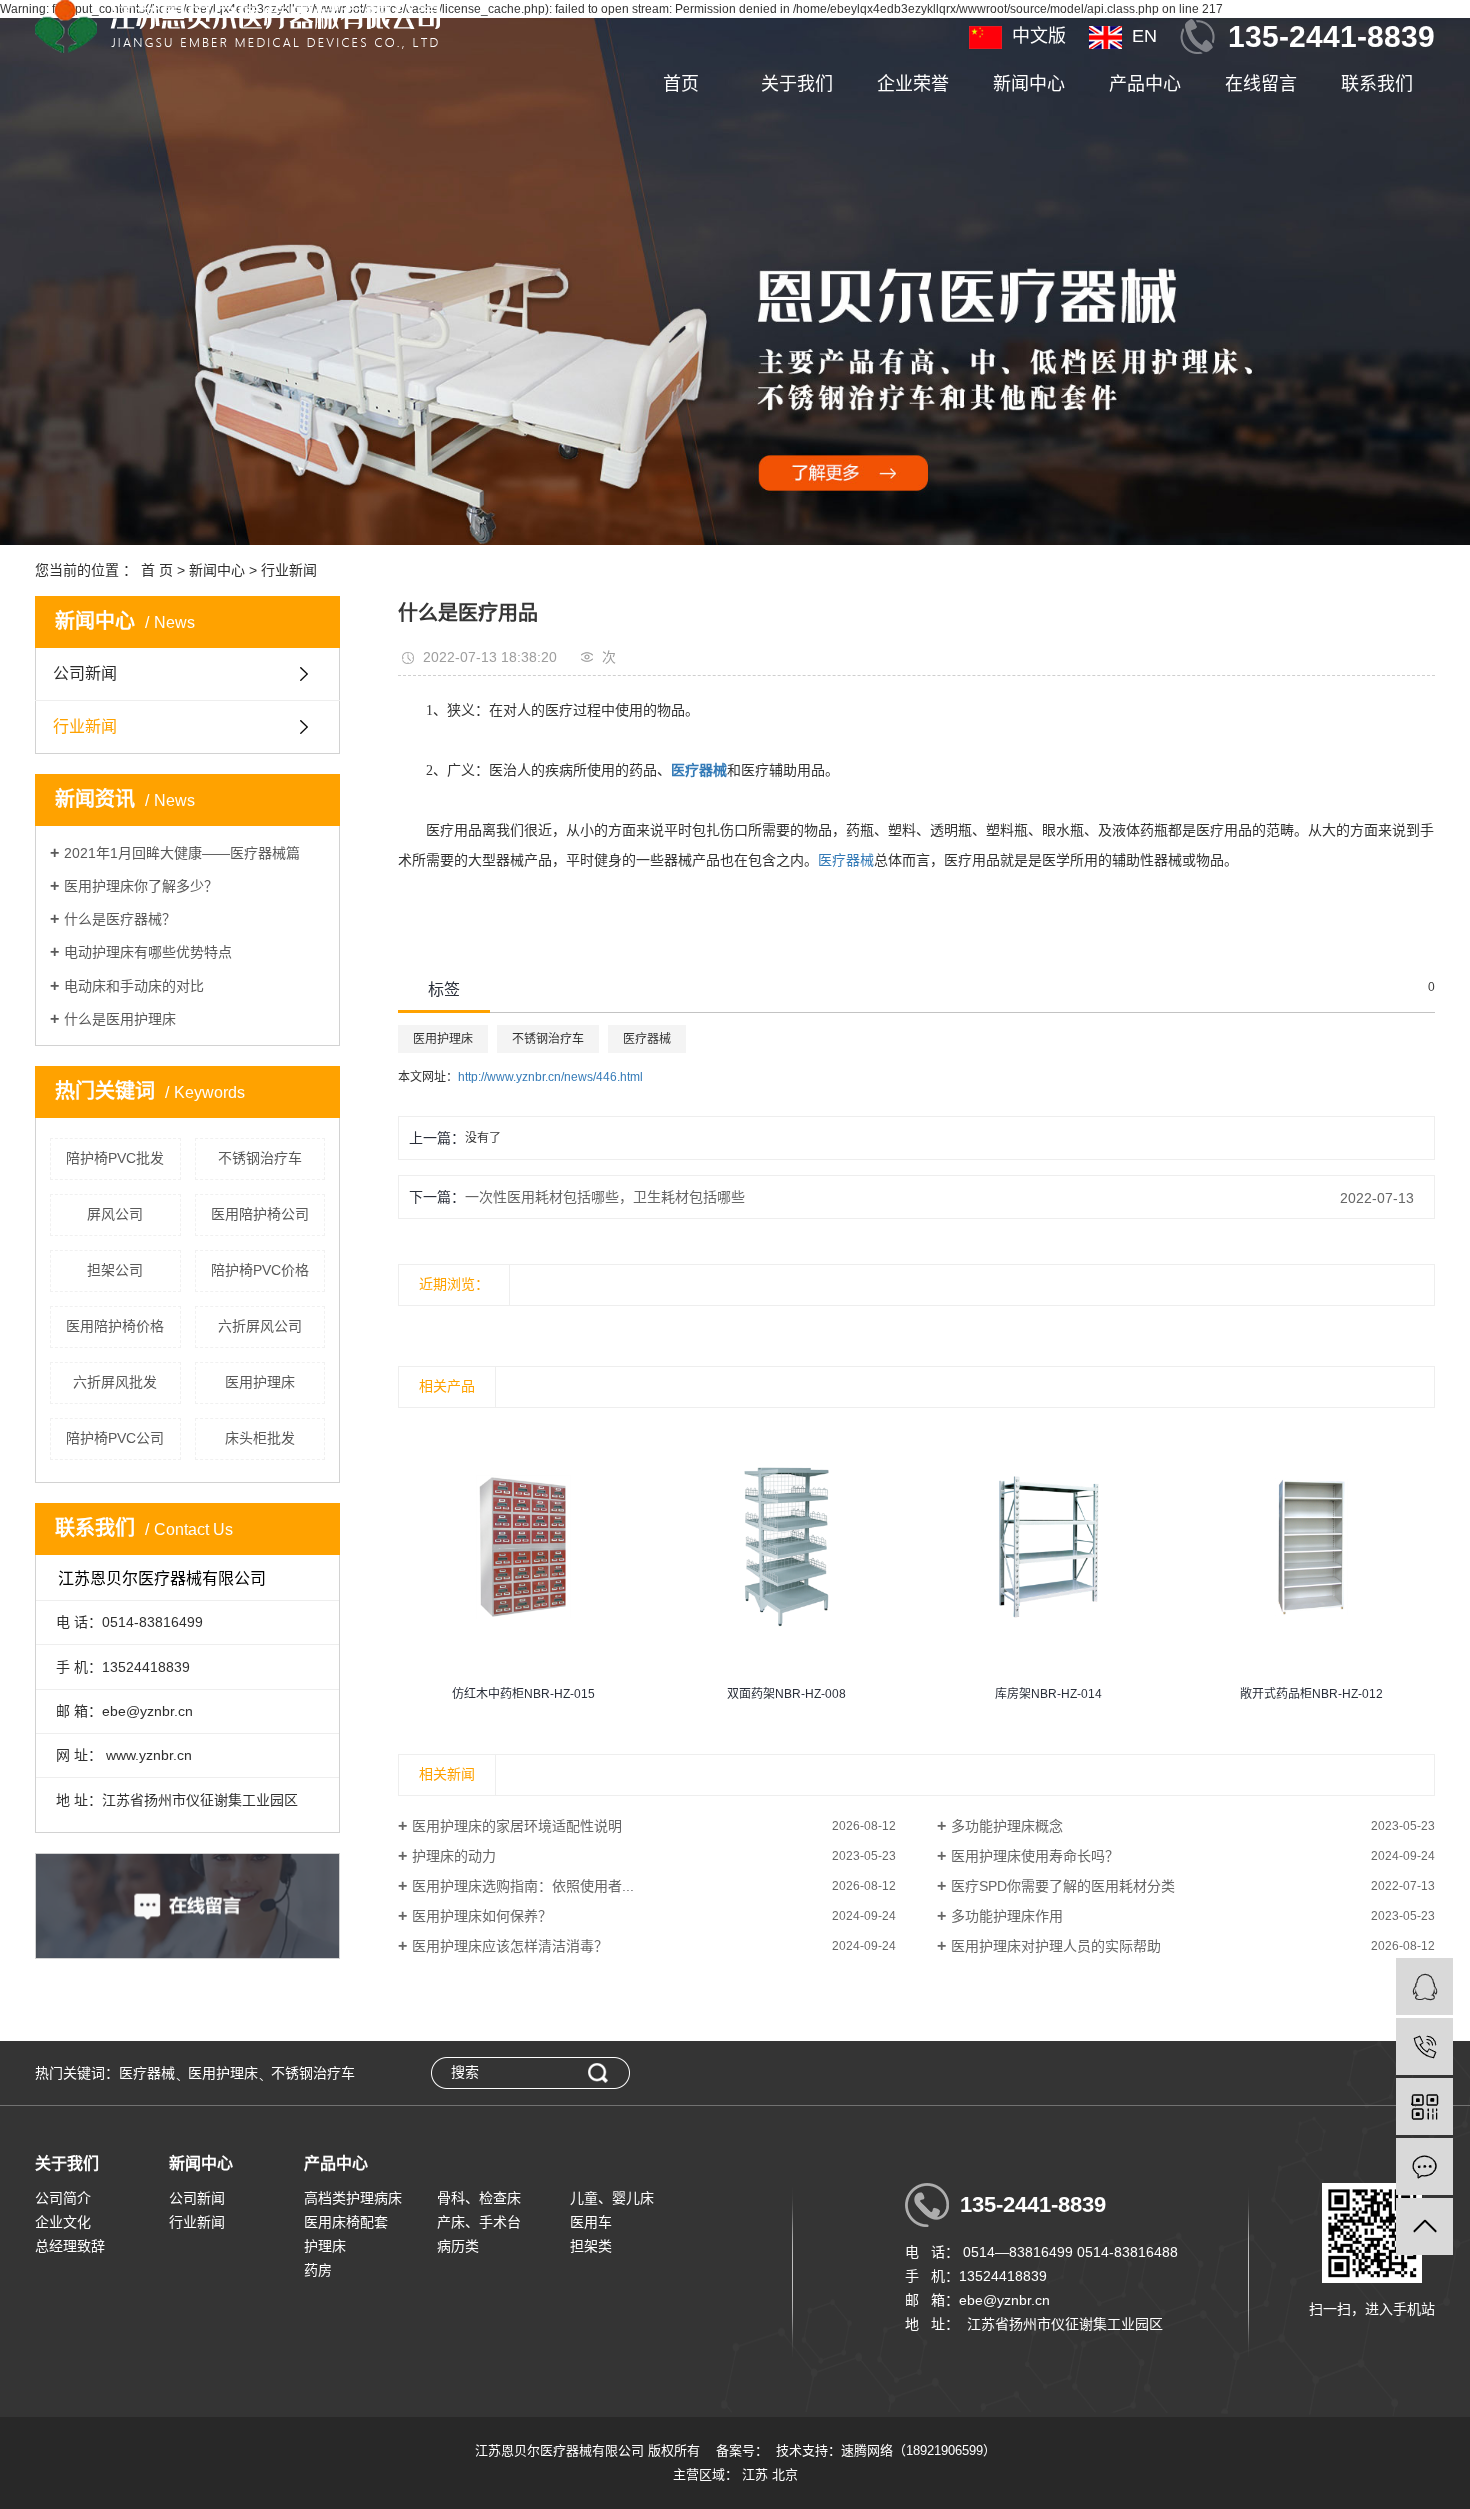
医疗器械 (846, 860)
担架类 (591, 2246)
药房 (318, 2270)
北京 (785, 2474)
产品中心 (1145, 84)
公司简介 (63, 2198)
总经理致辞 (70, 2246)
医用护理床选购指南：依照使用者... (523, 1886)
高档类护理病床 (353, 2198)
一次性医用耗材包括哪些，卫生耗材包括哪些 (605, 1197)
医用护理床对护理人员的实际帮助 (1056, 1946)
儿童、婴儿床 (612, 2198)
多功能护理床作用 (1007, 1916)
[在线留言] (1424, 2166)
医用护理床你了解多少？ (141, 886)
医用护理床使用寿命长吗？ (1035, 1856)
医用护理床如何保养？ (482, 1916)
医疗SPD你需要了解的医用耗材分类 (1063, 1886)
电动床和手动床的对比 (134, 986)
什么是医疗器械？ (120, 919)
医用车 (591, 2222)
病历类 (458, 2246)
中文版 (1039, 36)
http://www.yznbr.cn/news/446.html (550, 1077)
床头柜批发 (260, 1438)
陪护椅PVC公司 (115, 1438)
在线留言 (1261, 84)
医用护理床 (260, 1382)
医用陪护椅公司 (260, 1214)
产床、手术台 (479, 2222)
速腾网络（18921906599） (918, 2450)
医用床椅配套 (346, 2222)
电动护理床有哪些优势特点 (148, 952)
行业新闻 (289, 570)
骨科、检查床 (479, 2198)
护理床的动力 (454, 1856)
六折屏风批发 (115, 1382)
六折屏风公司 (260, 1326)
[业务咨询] (1424, 1986)
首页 (681, 84)
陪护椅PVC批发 (115, 1158)
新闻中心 (1029, 84)
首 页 (157, 570)
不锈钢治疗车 (260, 1158)
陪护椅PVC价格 (260, 1270)
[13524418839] (1424, 2046)
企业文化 (63, 2222)
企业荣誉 (913, 84)
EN (1144, 36)
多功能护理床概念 (1007, 1826)
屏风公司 (115, 1214)
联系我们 (1377, 84)
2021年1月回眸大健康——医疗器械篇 (182, 853)
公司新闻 (85, 673)
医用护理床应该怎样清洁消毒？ (510, 1946)
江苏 (755, 2474)
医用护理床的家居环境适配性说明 (517, 1826)
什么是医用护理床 (120, 1019)
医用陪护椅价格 (115, 1326)
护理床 (325, 2246)
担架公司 (115, 1270)
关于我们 (797, 84)
